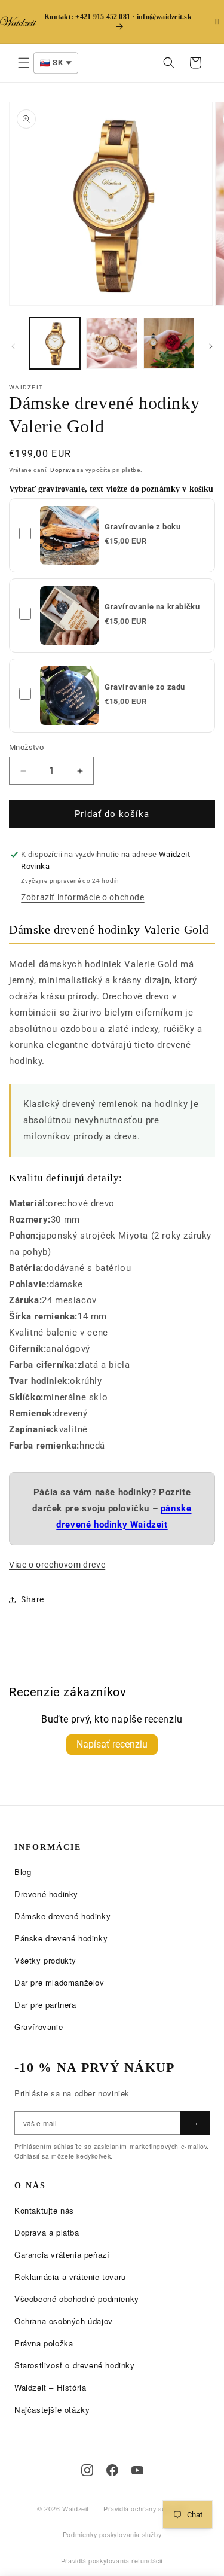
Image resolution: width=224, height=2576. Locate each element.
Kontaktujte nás (44, 2210)
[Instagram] (87, 2470)
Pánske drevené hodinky (61, 1938)
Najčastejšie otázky (52, 2409)
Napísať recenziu (112, 1744)
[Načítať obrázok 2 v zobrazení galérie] (111, 343)
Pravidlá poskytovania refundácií (112, 2561)
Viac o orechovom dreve (57, 1565)
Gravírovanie (39, 2027)
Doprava (63, 470)
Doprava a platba (47, 2232)
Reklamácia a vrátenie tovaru (70, 2277)
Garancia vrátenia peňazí (62, 2255)
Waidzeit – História (50, 2387)
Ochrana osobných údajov (64, 2321)
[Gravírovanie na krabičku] (69, 615)
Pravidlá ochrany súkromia (145, 2509)
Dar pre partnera (45, 2005)
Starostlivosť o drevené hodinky (75, 2365)
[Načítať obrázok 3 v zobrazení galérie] (169, 343)
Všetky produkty (45, 1960)
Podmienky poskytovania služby (112, 2534)
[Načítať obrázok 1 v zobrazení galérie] (55, 343)
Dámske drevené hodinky (62, 1916)
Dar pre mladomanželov (59, 1982)
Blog (23, 1872)
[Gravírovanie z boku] (69, 535)
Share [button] (33, 1599)
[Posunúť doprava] (211, 346)
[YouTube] (137, 2470)
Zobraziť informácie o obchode (82, 897)
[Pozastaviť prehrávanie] (217, 22)
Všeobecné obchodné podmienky (77, 2299)
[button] (24, 63)
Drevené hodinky (46, 1894)
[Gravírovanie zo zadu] (69, 696)
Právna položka (44, 2343)
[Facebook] (112, 2470)
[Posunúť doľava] (13, 346)
